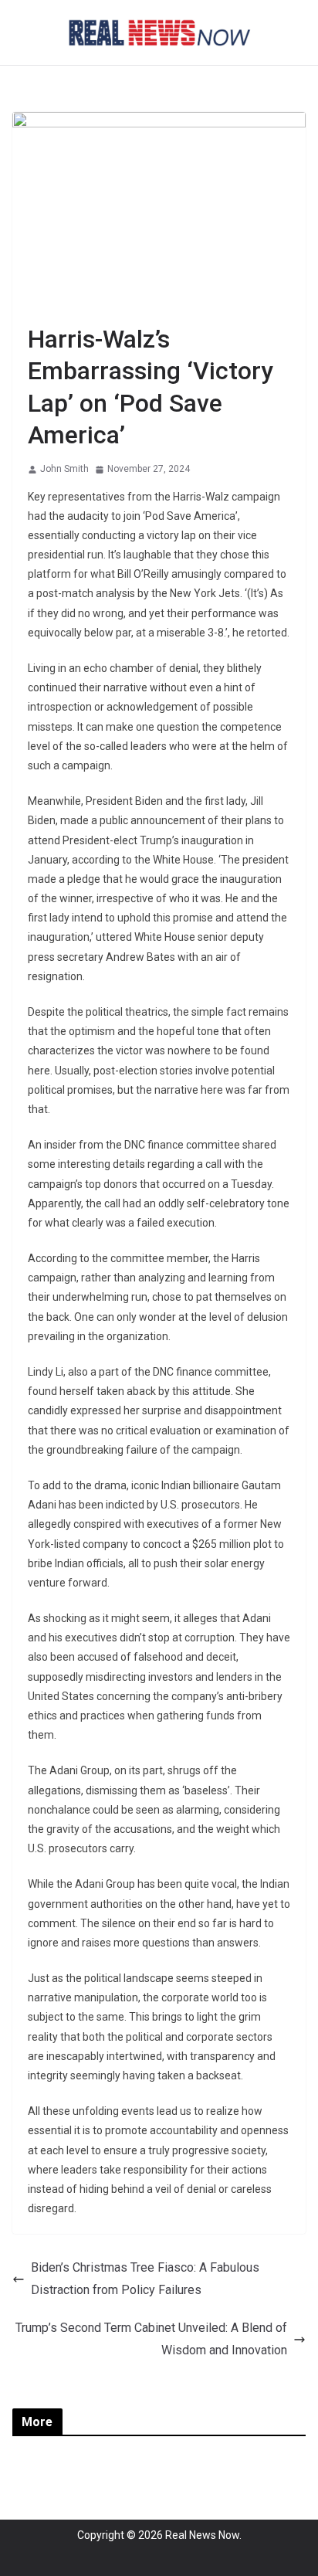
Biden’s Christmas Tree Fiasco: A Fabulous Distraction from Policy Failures (145, 2279)
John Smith (64, 469)
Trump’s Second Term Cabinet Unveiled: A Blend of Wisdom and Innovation (151, 2339)
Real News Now (202, 2535)
